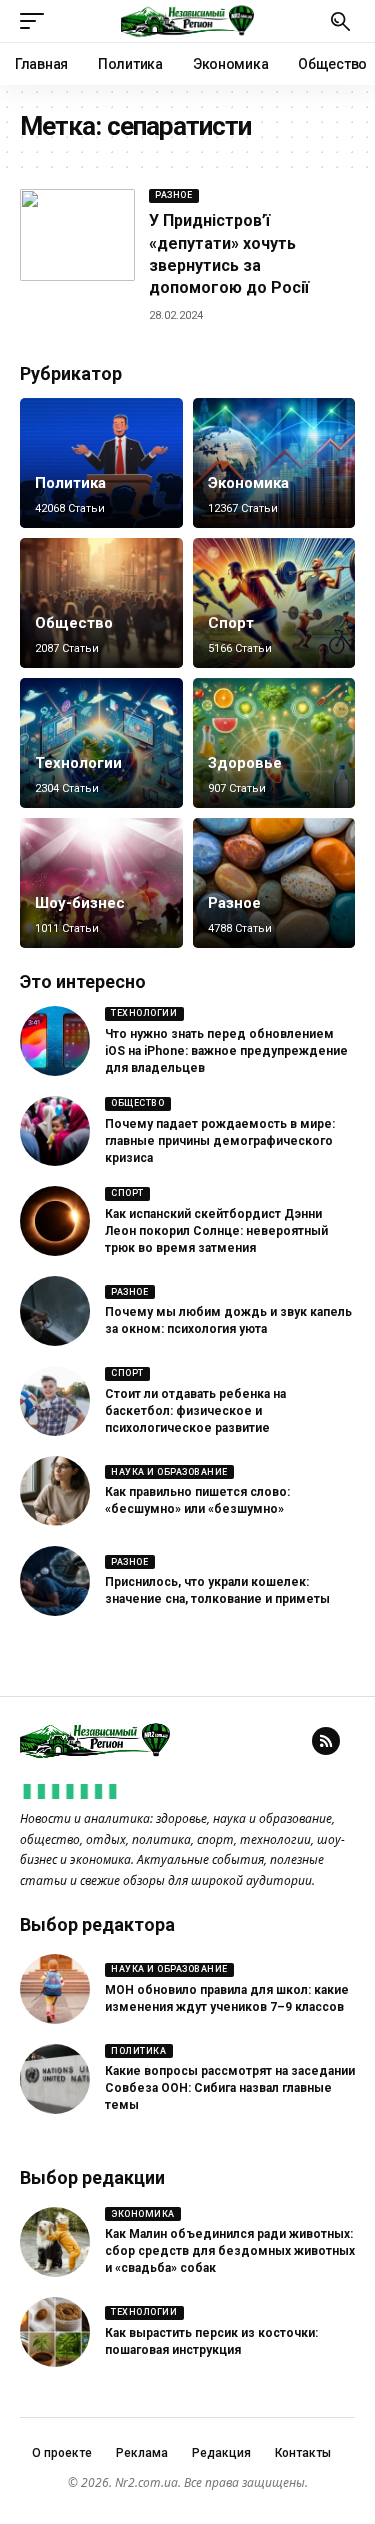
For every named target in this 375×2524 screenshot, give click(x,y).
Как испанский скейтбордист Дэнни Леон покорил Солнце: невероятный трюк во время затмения (216, 1231)
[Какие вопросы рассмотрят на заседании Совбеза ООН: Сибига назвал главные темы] (55, 2079)
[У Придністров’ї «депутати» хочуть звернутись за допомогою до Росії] (77, 235)
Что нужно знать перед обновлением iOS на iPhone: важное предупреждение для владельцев (226, 1051)
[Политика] (101, 463)
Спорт (231, 623)
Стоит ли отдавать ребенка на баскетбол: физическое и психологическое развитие (195, 1411)
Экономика (248, 483)
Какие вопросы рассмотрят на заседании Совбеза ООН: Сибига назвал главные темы (230, 2088)
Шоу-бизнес (80, 903)
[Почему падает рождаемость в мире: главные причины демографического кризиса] (55, 1131)
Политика (70, 483)
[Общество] (101, 603)
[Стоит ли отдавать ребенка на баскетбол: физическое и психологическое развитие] (55, 1401)
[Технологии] (101, 743)
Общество (74, 623)
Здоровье (245, 763)
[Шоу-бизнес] (101, 883)
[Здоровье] (274, 743)
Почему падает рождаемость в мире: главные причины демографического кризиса (220, 1141)
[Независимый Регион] (188, 21)
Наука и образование (169, 1472)
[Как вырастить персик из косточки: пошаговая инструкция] (55, 2332)
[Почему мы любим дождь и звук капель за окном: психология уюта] (55, 1311)
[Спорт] (274, 603)
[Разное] (274, 883)
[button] (37, 21)
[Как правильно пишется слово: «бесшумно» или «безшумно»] (55, 1491)
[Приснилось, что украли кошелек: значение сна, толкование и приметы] (55, 1581)
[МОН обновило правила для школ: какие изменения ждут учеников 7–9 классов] (55, 1989)
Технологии (78, 763)
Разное (173, 195)
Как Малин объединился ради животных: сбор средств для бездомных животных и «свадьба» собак (230, 2251)
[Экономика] (274, 463)
